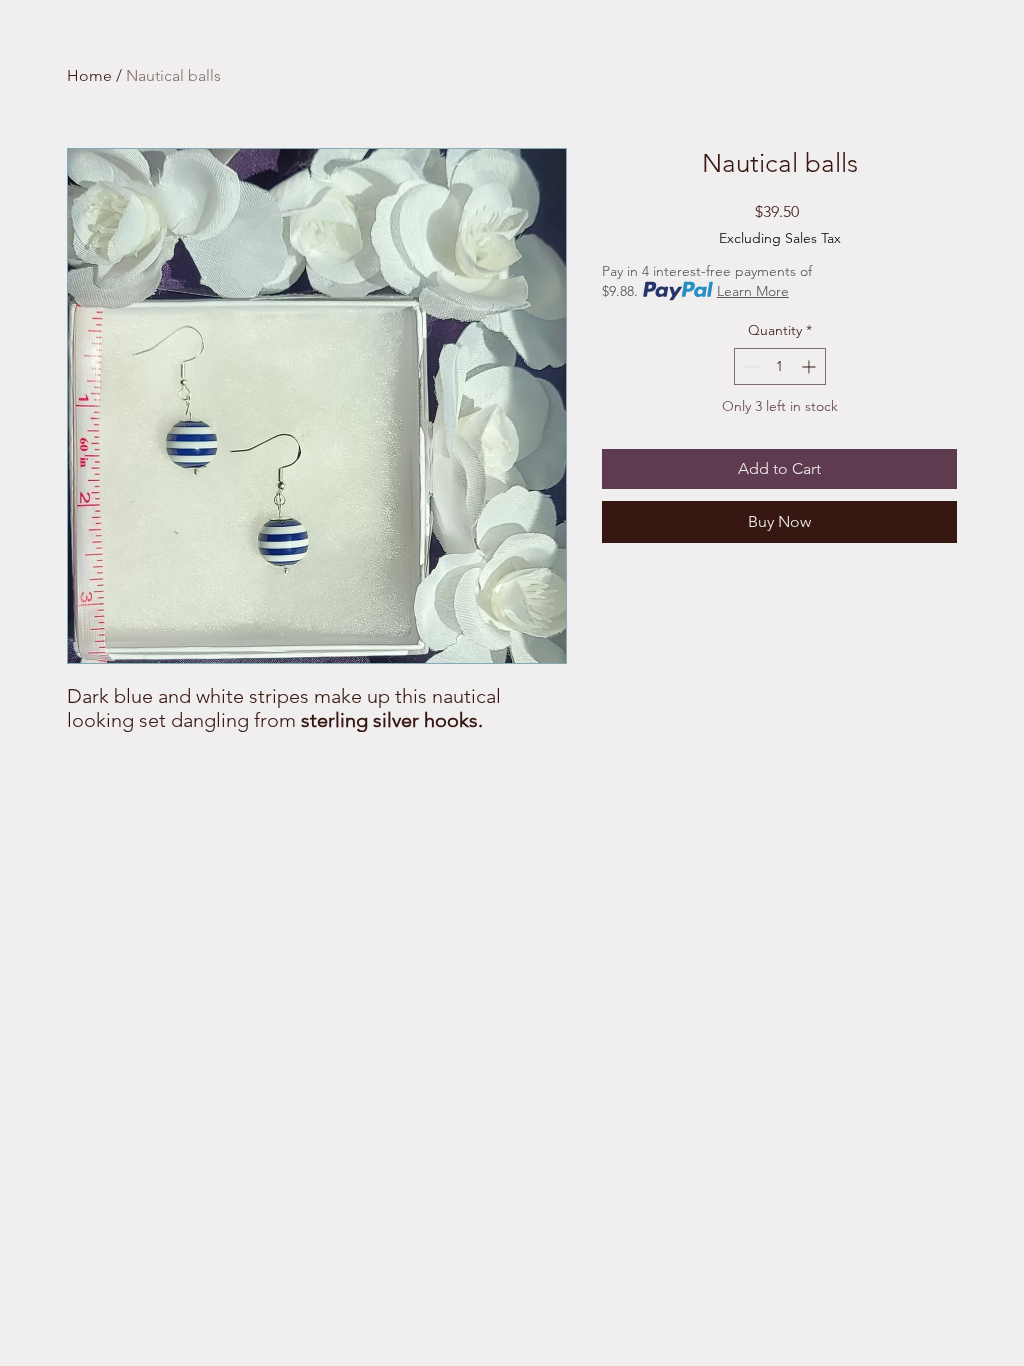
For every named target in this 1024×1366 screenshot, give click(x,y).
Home (89, 75)
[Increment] (810, 366)
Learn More (753, 291)
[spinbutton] (780, 366)
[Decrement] (749, 366)
